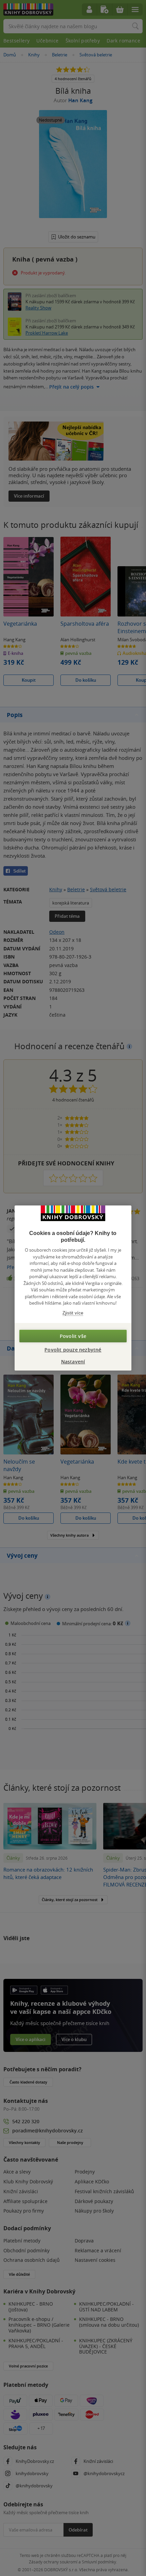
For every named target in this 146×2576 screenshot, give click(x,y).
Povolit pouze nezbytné (73, 1350)
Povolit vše (73, 1336)
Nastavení (73, 1362)
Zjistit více (73, 1313)
